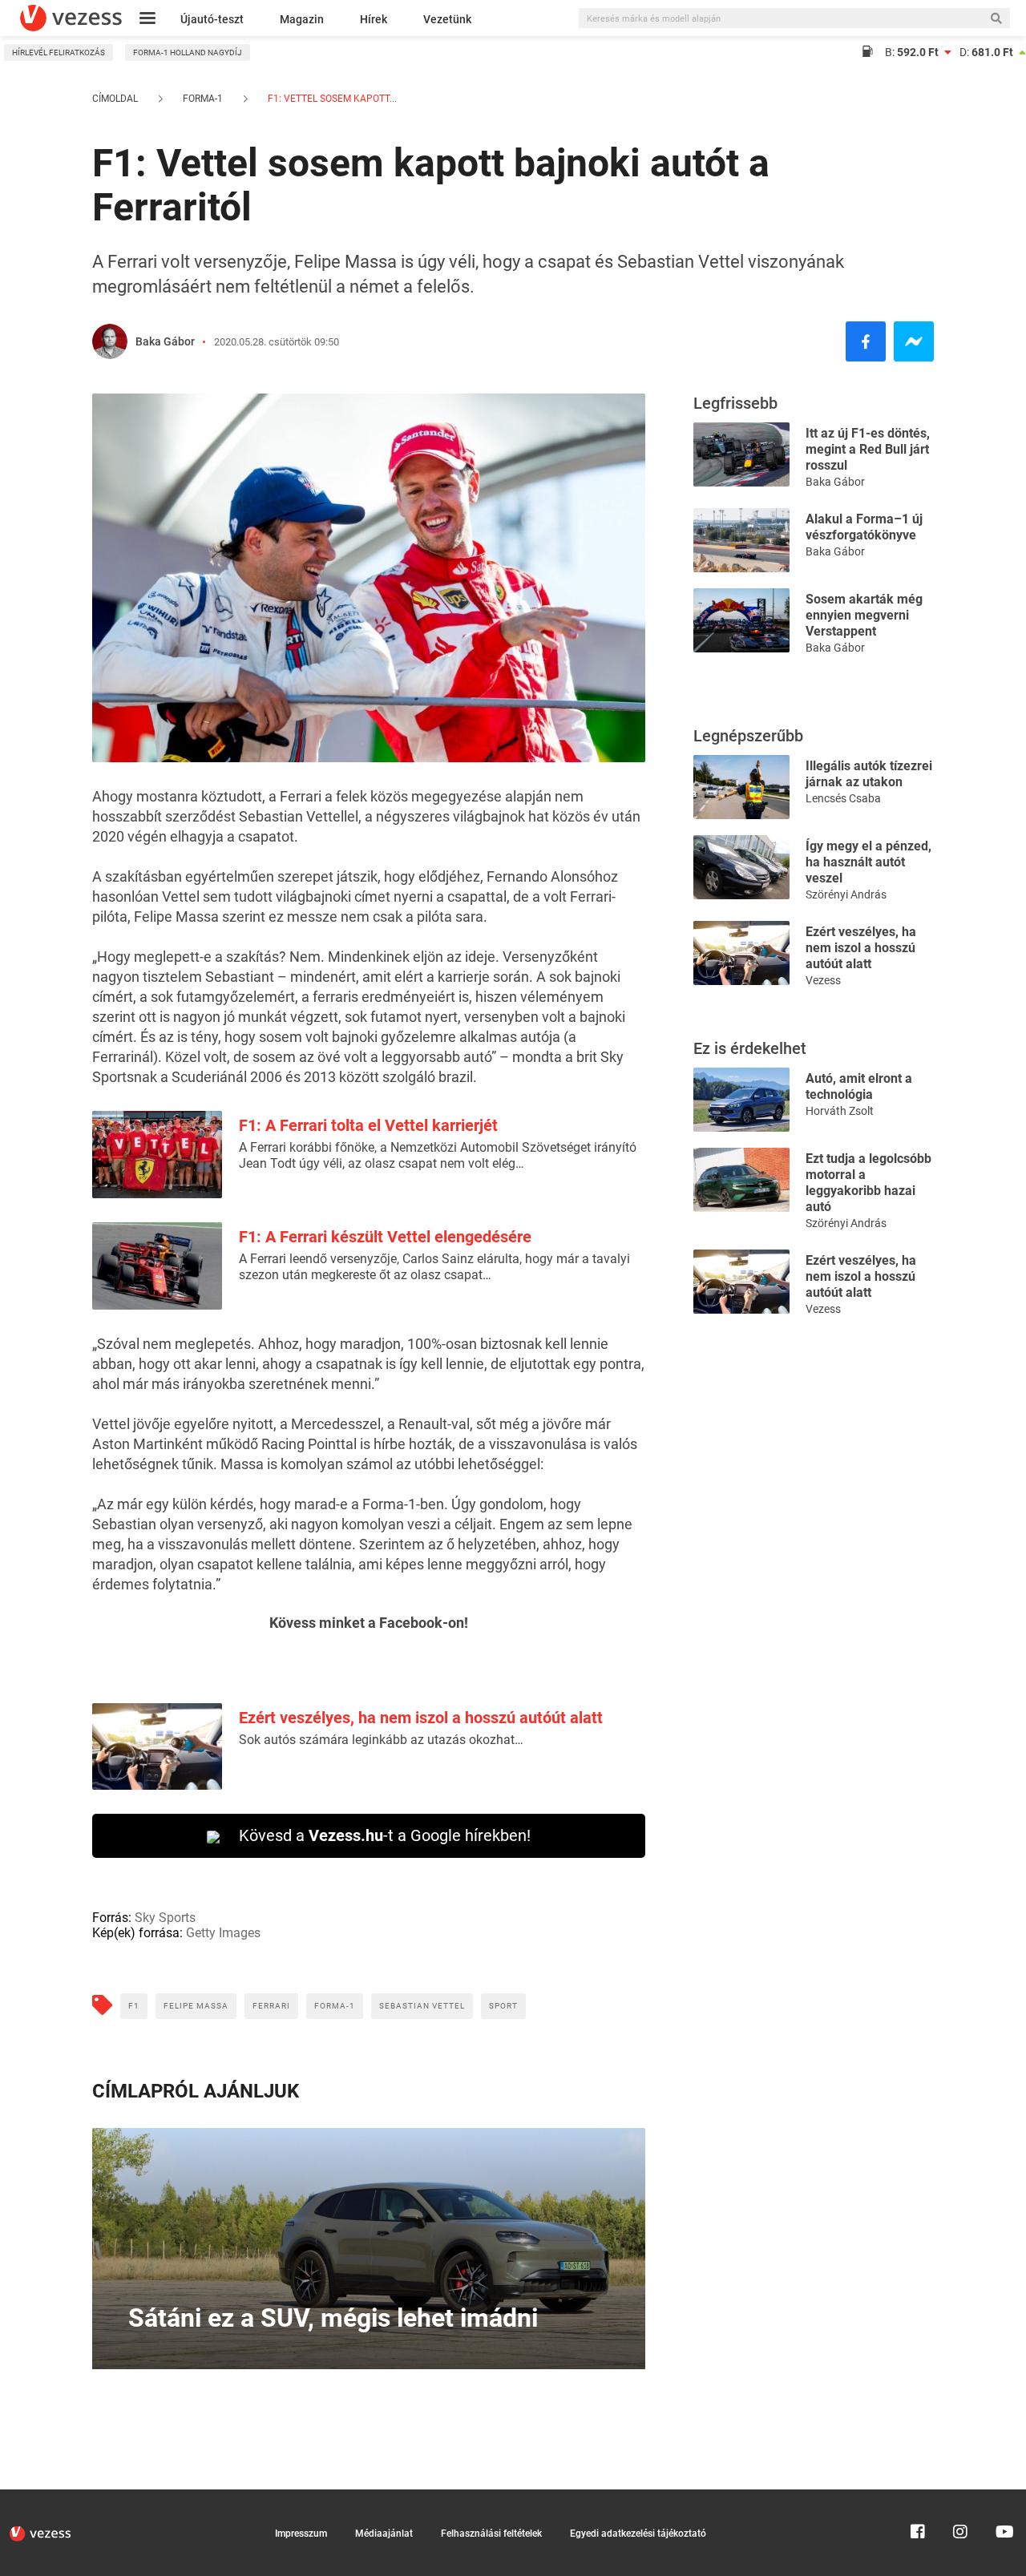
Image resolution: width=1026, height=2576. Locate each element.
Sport (503, 2006)
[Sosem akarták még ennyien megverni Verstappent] (741, 619)
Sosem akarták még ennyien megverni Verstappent (864, 615)
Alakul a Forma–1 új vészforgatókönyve (864, 527)
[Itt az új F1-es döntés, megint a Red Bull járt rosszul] (741, 453)
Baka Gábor (165, 341)
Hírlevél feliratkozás (59, 52)
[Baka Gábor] (110, 341)
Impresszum (301, 2534)
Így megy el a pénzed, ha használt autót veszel (868, 862)
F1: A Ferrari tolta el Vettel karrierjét (368, 1125)
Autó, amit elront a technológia (859, 1086)
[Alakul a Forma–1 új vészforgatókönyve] (741, 539)
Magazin (302, 19)
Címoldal (115, 99)
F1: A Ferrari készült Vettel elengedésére (385, 1237)
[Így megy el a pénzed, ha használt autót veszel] (741, 866)
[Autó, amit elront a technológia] (741, 1098)
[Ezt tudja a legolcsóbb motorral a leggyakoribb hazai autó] (741, 1179)
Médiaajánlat (384, 2534)
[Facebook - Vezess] (866, 341)
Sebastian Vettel (422, 2006)
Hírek (374, 19)
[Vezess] (71, 18)
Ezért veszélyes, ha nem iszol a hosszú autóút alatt (421, 1718)
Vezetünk (447, 19)
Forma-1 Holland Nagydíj (188, 52)
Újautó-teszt (212, 19)
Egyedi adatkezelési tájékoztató (638, 2534)
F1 (134, 2006)
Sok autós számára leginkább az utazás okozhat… (381, 1740)
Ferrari (271, 2006)
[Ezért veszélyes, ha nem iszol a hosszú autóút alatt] (741, 952)
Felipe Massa (196, 2006)
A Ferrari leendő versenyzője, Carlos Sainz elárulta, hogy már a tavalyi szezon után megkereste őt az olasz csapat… (434, 1267)
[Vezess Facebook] (918, 2497)
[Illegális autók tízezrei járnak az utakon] (741, 786)
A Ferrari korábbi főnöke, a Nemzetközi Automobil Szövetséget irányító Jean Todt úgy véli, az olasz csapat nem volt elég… (438, 1155)
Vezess (823, 980)
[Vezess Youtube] (1003, 2497)
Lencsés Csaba (843, 798)
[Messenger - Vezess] (914, 341)
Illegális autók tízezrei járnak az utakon (869, 774)
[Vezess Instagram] (960, 2497)
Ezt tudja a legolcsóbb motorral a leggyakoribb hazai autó (868, 1183)
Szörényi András (846, 894)
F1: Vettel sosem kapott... (331, 99)
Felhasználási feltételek (491, 2534)
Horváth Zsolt (840, 1111)
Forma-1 (203, 99)
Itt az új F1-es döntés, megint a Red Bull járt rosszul (868, 449)
